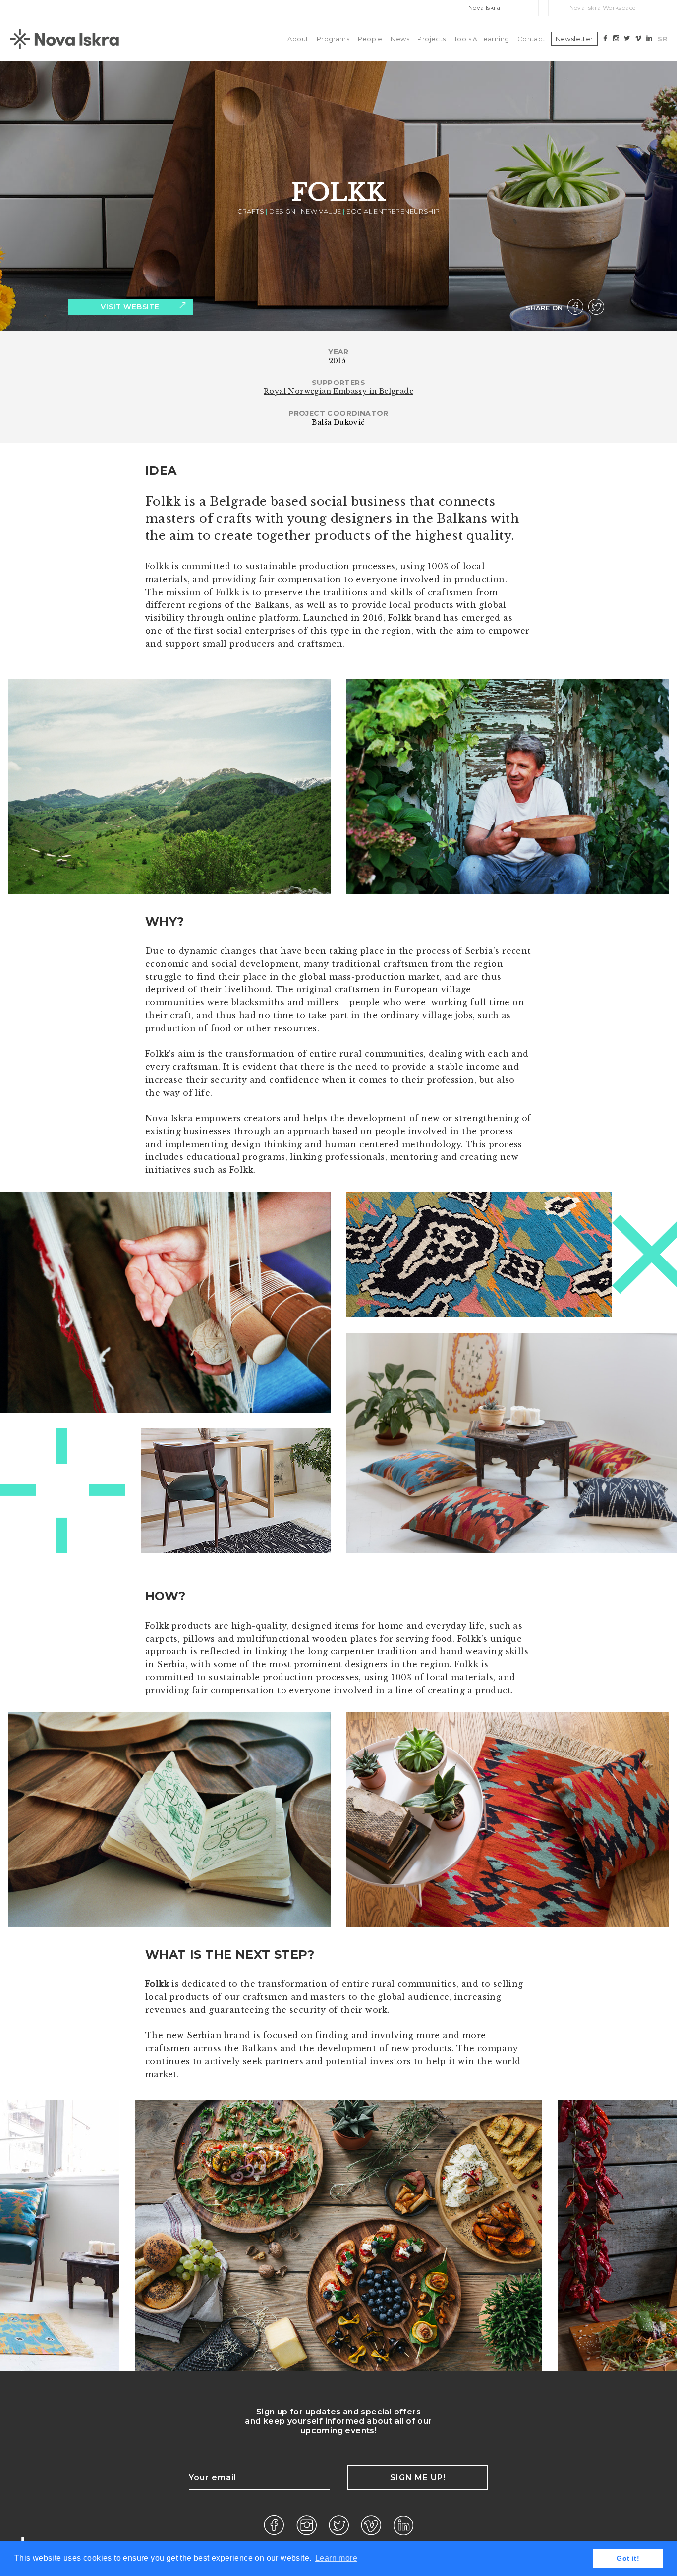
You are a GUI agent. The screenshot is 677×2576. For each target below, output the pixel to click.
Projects (431, 39)
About (298, 39)
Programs (333, 39)
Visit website (130, 307)
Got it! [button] (628, 2558)
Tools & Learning (481, 39)
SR (662, 39)
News (400, 39)
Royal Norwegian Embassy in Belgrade (338, 391)
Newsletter (574, 39)
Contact (531, 39)
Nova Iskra (484, 8)
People (370, 39)
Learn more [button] (336, 2558)
